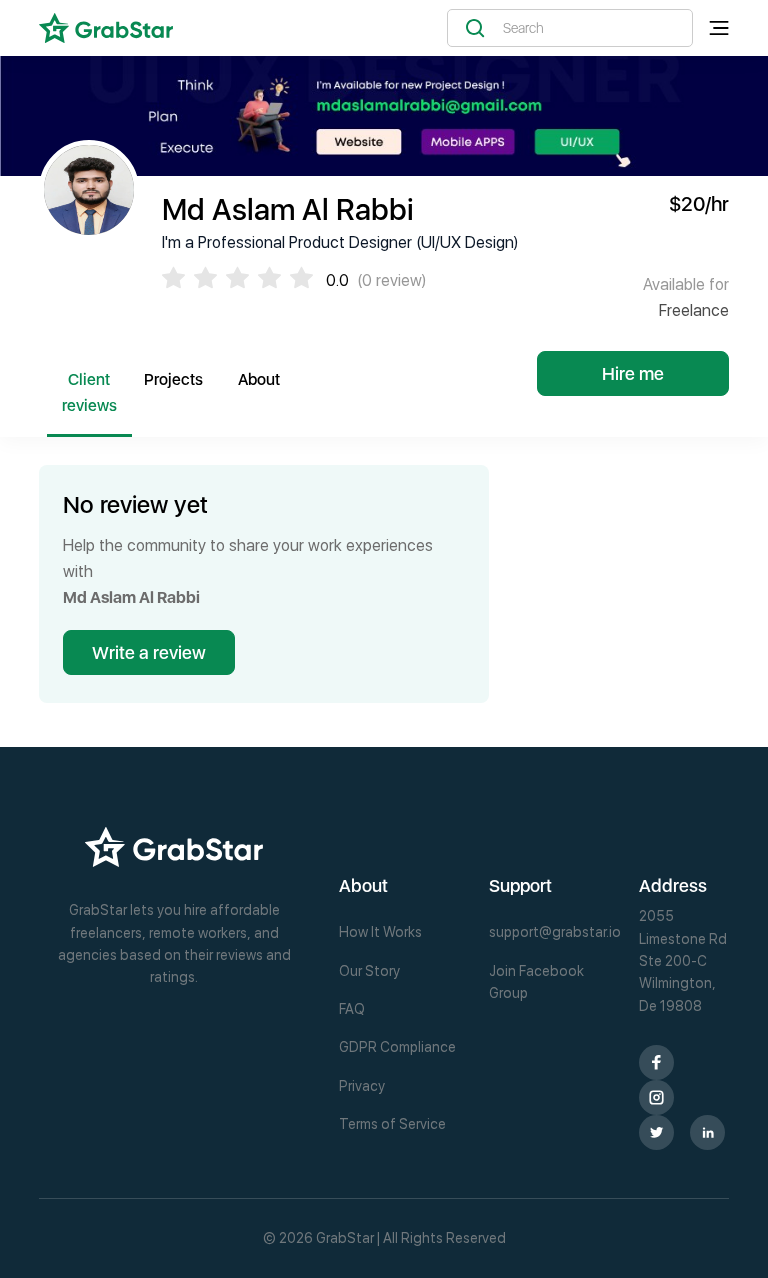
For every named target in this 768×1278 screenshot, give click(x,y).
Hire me (633, 373)
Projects (173, 379)
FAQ (352, 1009)
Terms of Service (392, 1124)
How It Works (380, 932)
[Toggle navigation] (719, 28)
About (259, 379)
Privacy (362, 1086)
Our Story (369, 971)
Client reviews (89, 392)
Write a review (149, 652)
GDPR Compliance (397, 1047)
